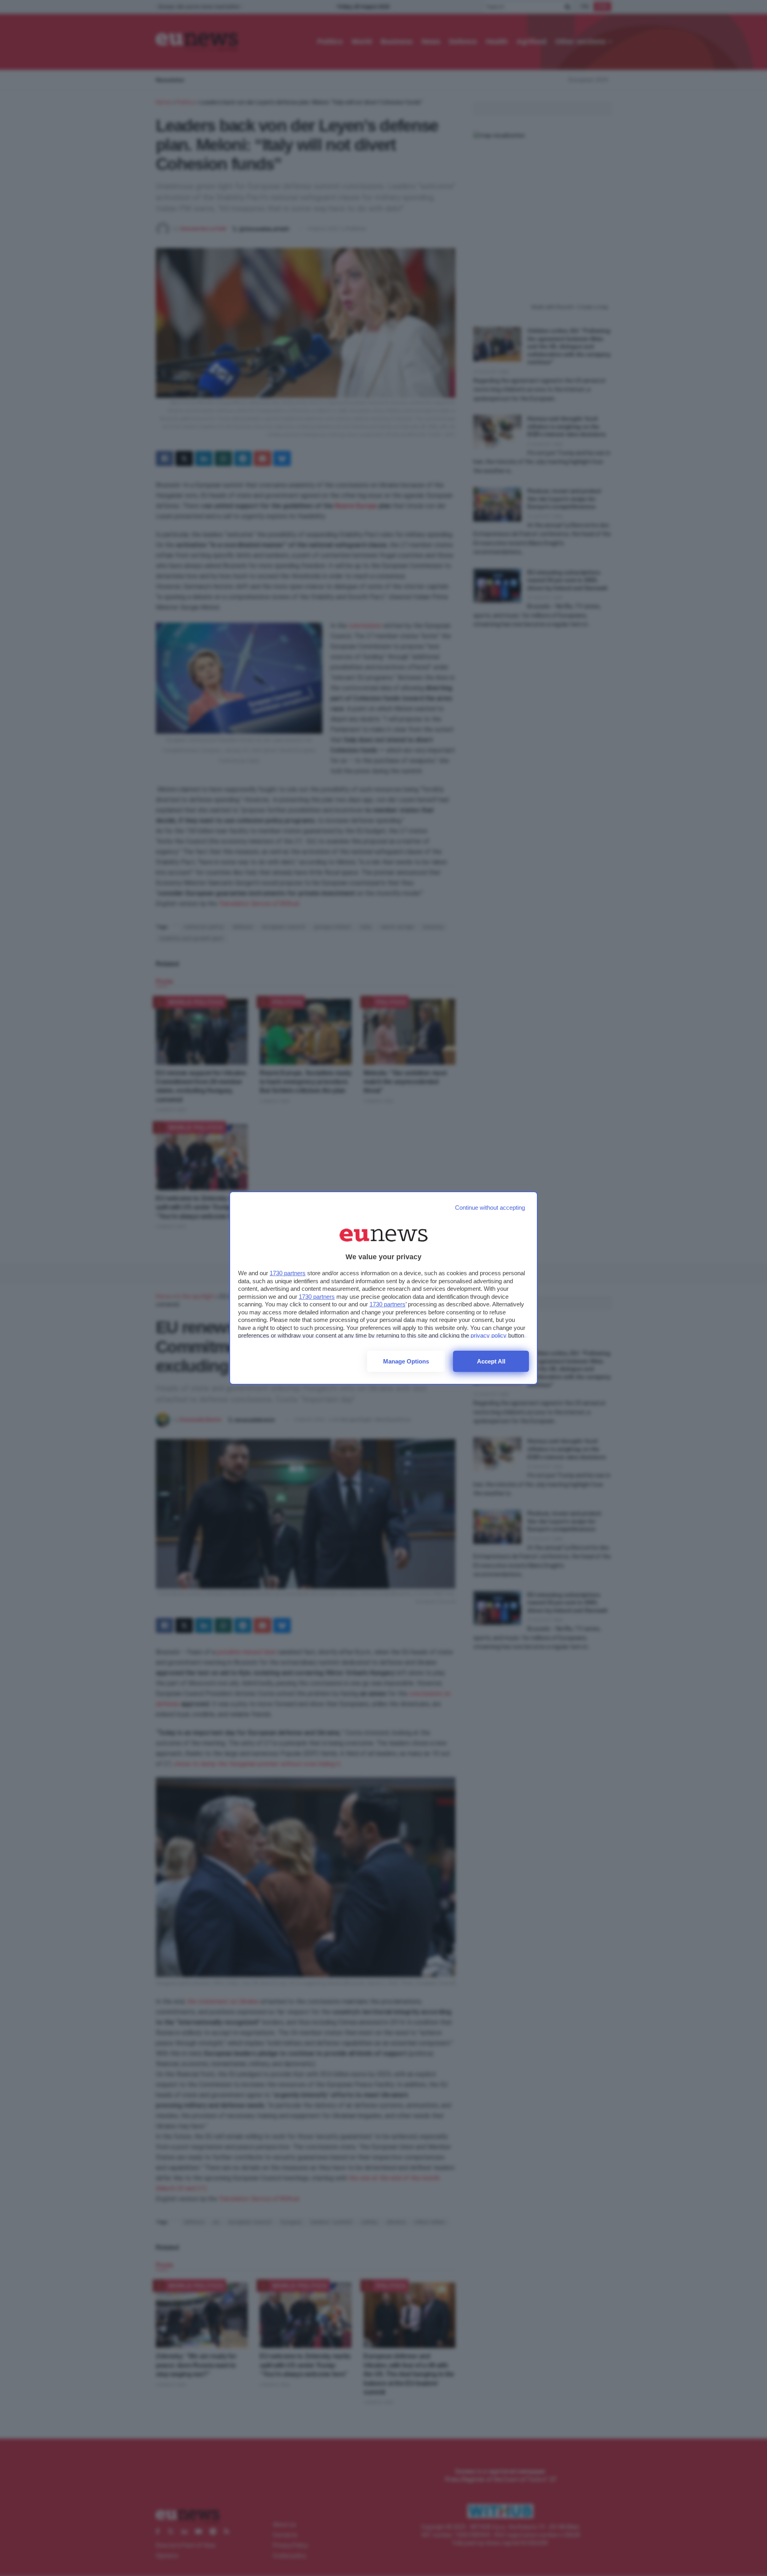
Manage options (406, 1361)
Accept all (491, 1361)
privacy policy (489, 1335)
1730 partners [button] (288, 1273)
